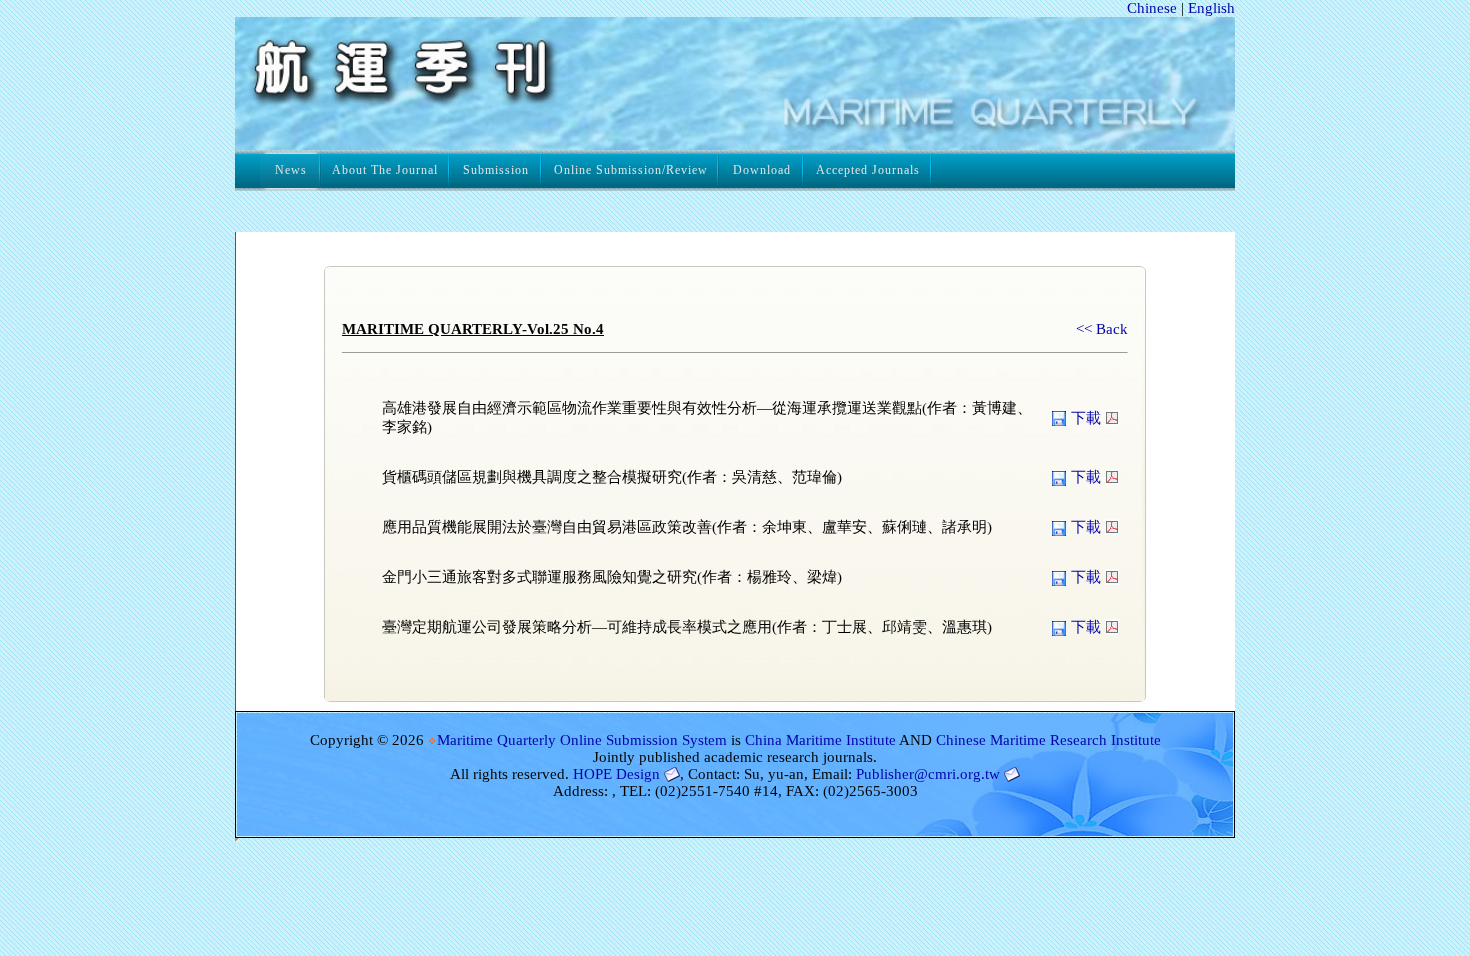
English (1211, 8)
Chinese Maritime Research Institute (1048, 740)
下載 (1086, 418)
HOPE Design (616, 774)
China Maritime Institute (820, 740)
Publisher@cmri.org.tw (928, 774)
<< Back (1102, 329)
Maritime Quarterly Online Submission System (582, 740)
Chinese (1152, 8)
